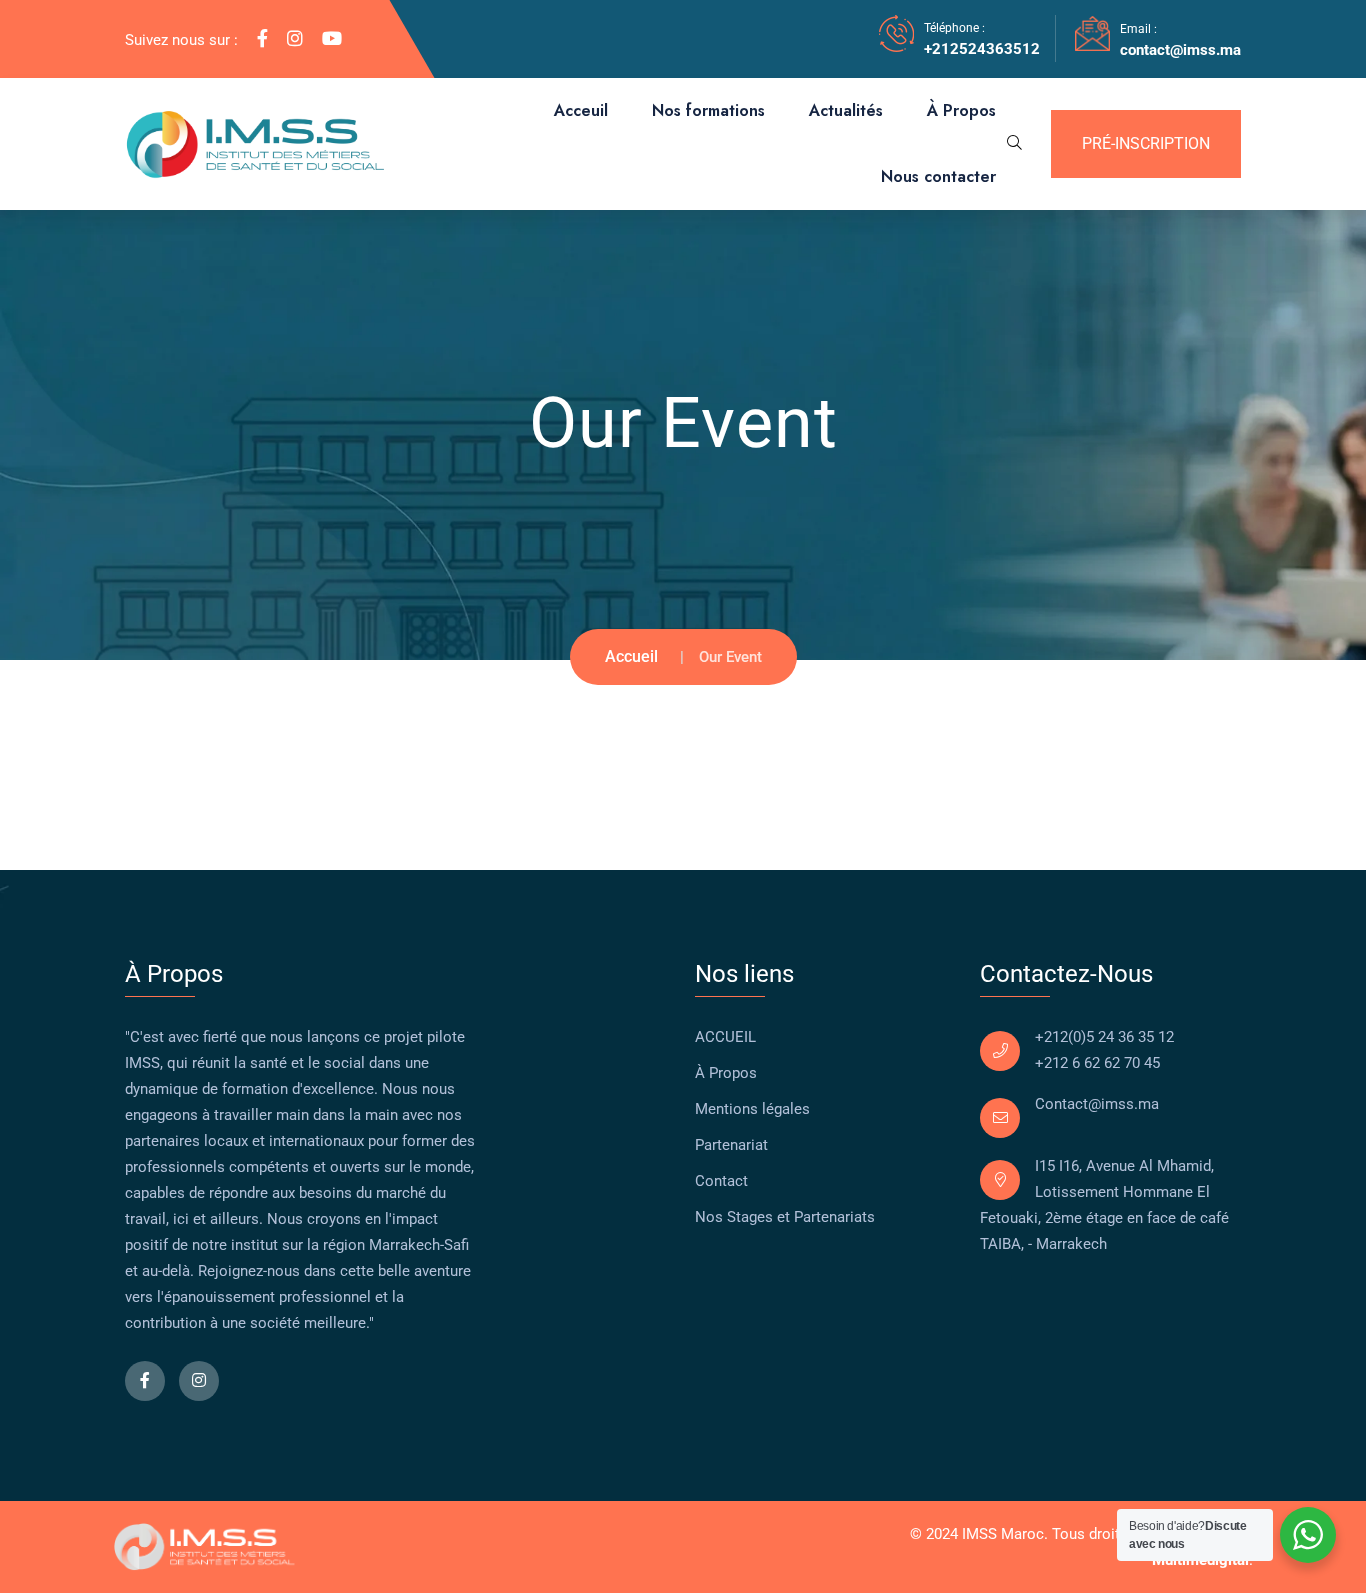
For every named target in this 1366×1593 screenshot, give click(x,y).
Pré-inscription (1146, 143)
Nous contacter (938, 176)
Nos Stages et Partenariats (785, 1217)
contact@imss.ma (1180, 50)
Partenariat (731, 1145)
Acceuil (581, 110)
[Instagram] (295, 39)
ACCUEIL (725, 1037)
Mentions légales (752, 1109)
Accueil (631, 656)
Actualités (846, 110)
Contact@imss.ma (1097, 1104)
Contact (721, 1181)
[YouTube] (332, 39)
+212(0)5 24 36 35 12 (1104, 1037)
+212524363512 (982, 49)
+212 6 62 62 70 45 (1097, 1063)
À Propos (961, 110)
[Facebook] (262, 39)
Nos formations (708, 110)
